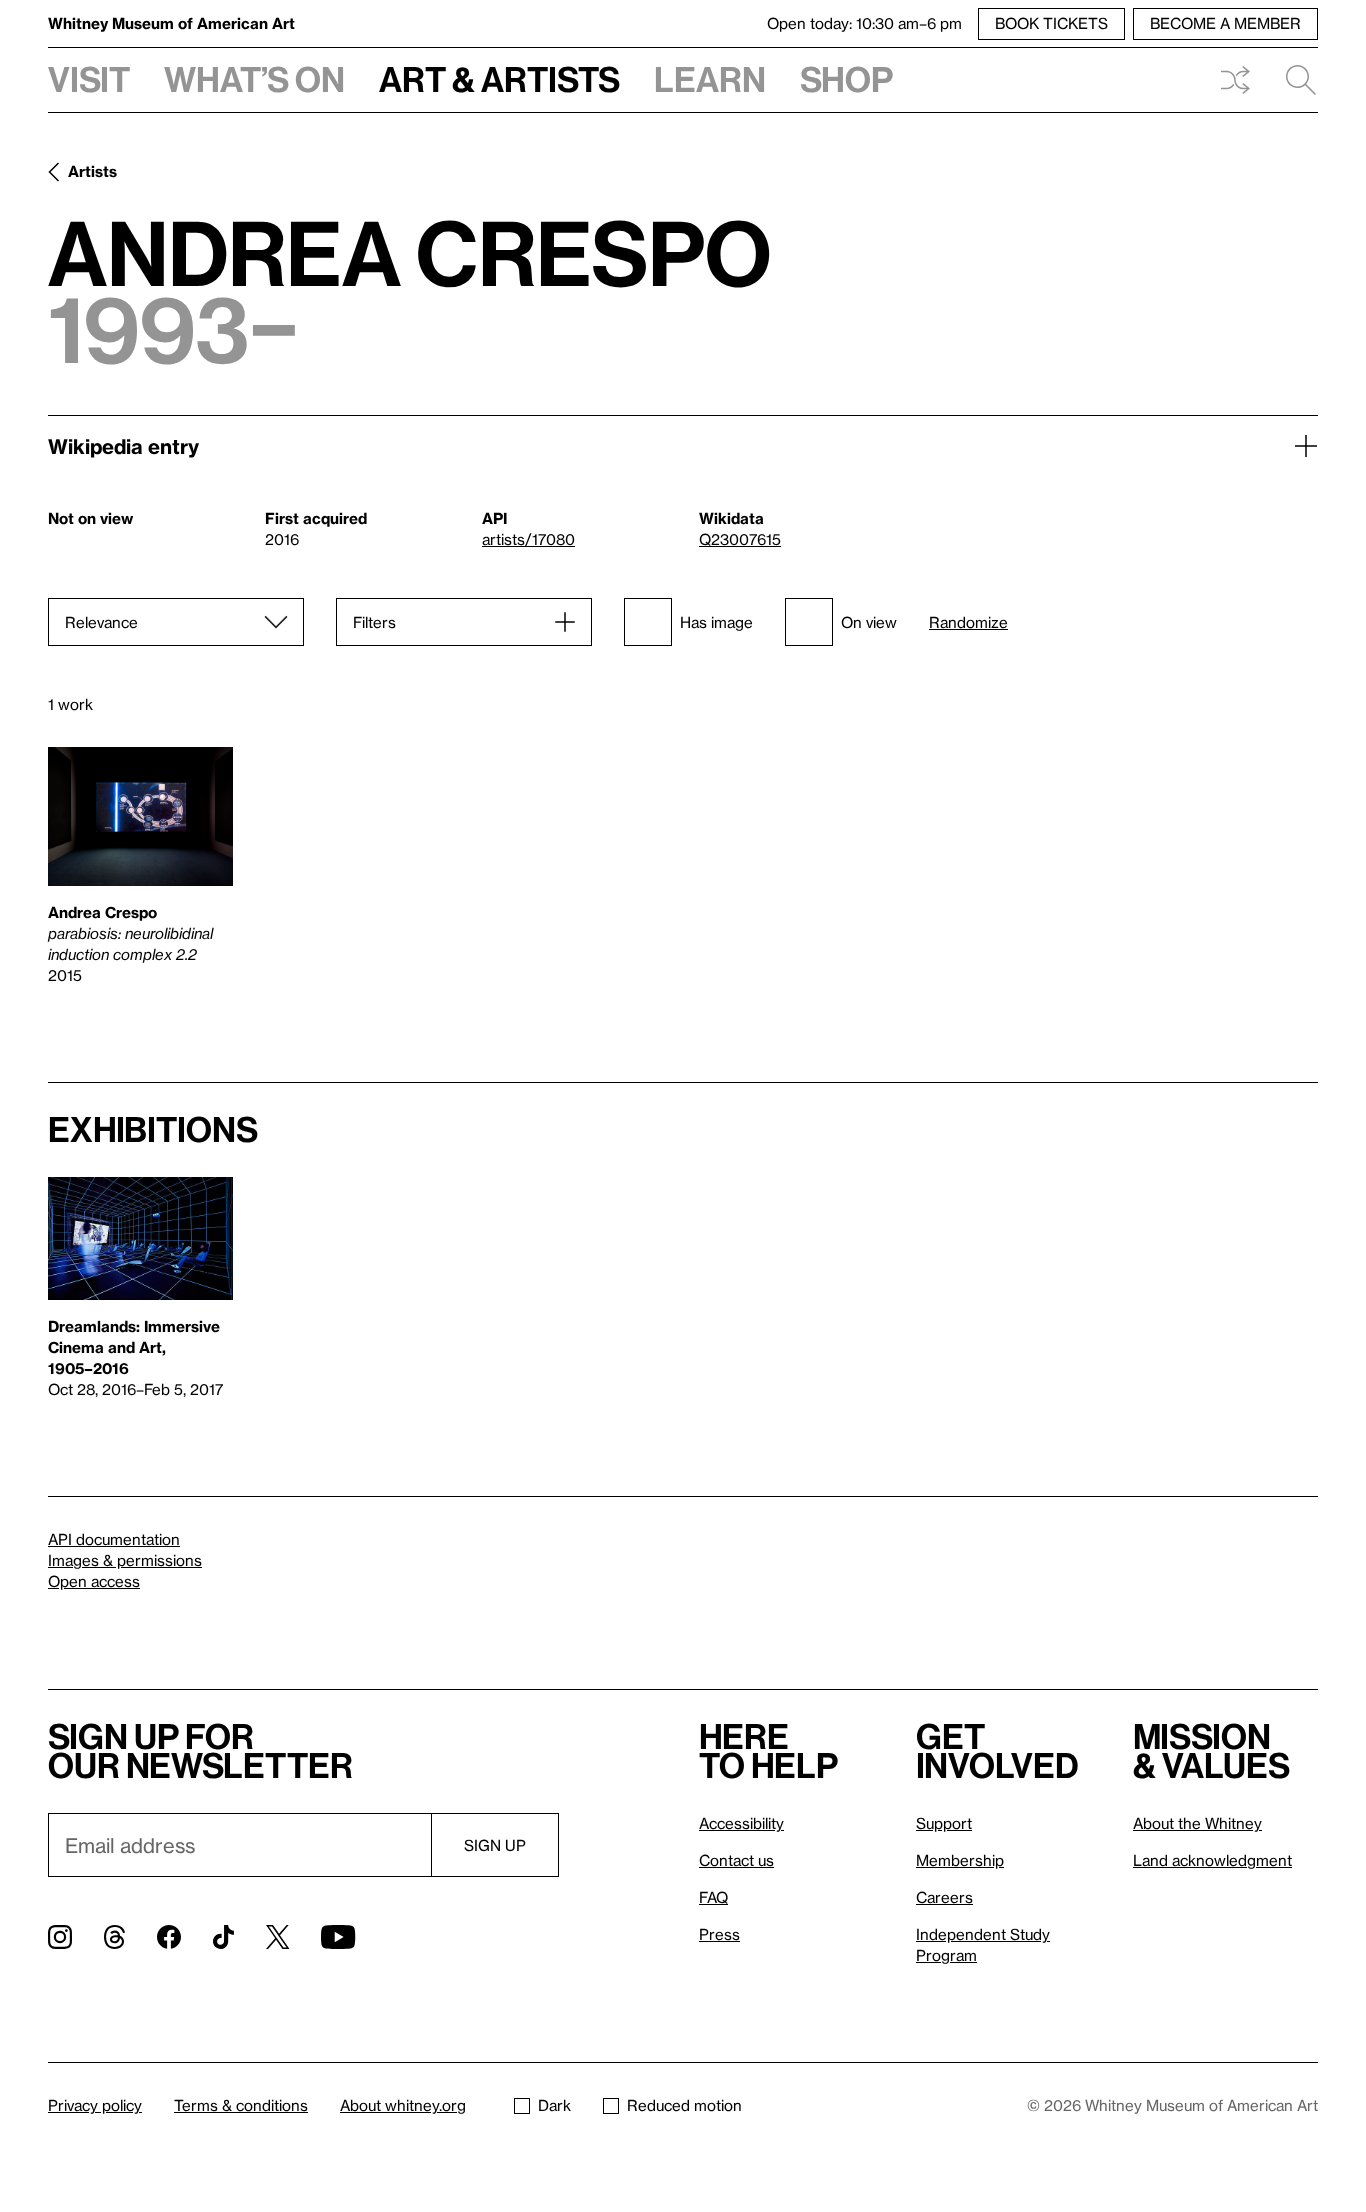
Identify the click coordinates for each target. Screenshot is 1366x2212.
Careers (944, 1897)
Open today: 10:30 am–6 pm (864, 23)
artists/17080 (528, 539)
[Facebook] (169, 1937)
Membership (960, 1860)
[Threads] (114, 1937)
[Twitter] (277, 1937)
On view (869, 622)
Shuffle (1235, 80)
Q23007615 (740, 539)
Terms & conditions (241, 2105)
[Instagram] (60, 1937)
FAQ (713, 1897)
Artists (92, 171)
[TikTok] (223, 1937)
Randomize (968, 622)
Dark (554, 2105)
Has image (716, 622)
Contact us (736, 1860)
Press (719, 1934)
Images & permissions (125, 1560)
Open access (94, 1581)
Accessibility (741, 1823)
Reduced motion (684, 2105)
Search (1293, 80)
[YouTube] (338, 1937)
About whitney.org (403, 2105)
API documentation (114, 1539)
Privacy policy (95, 2105)
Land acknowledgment (1212, 1860)
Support (944, 1823)
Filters (374, 622)
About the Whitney (1197, 1823)
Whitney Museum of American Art (171, 23)
